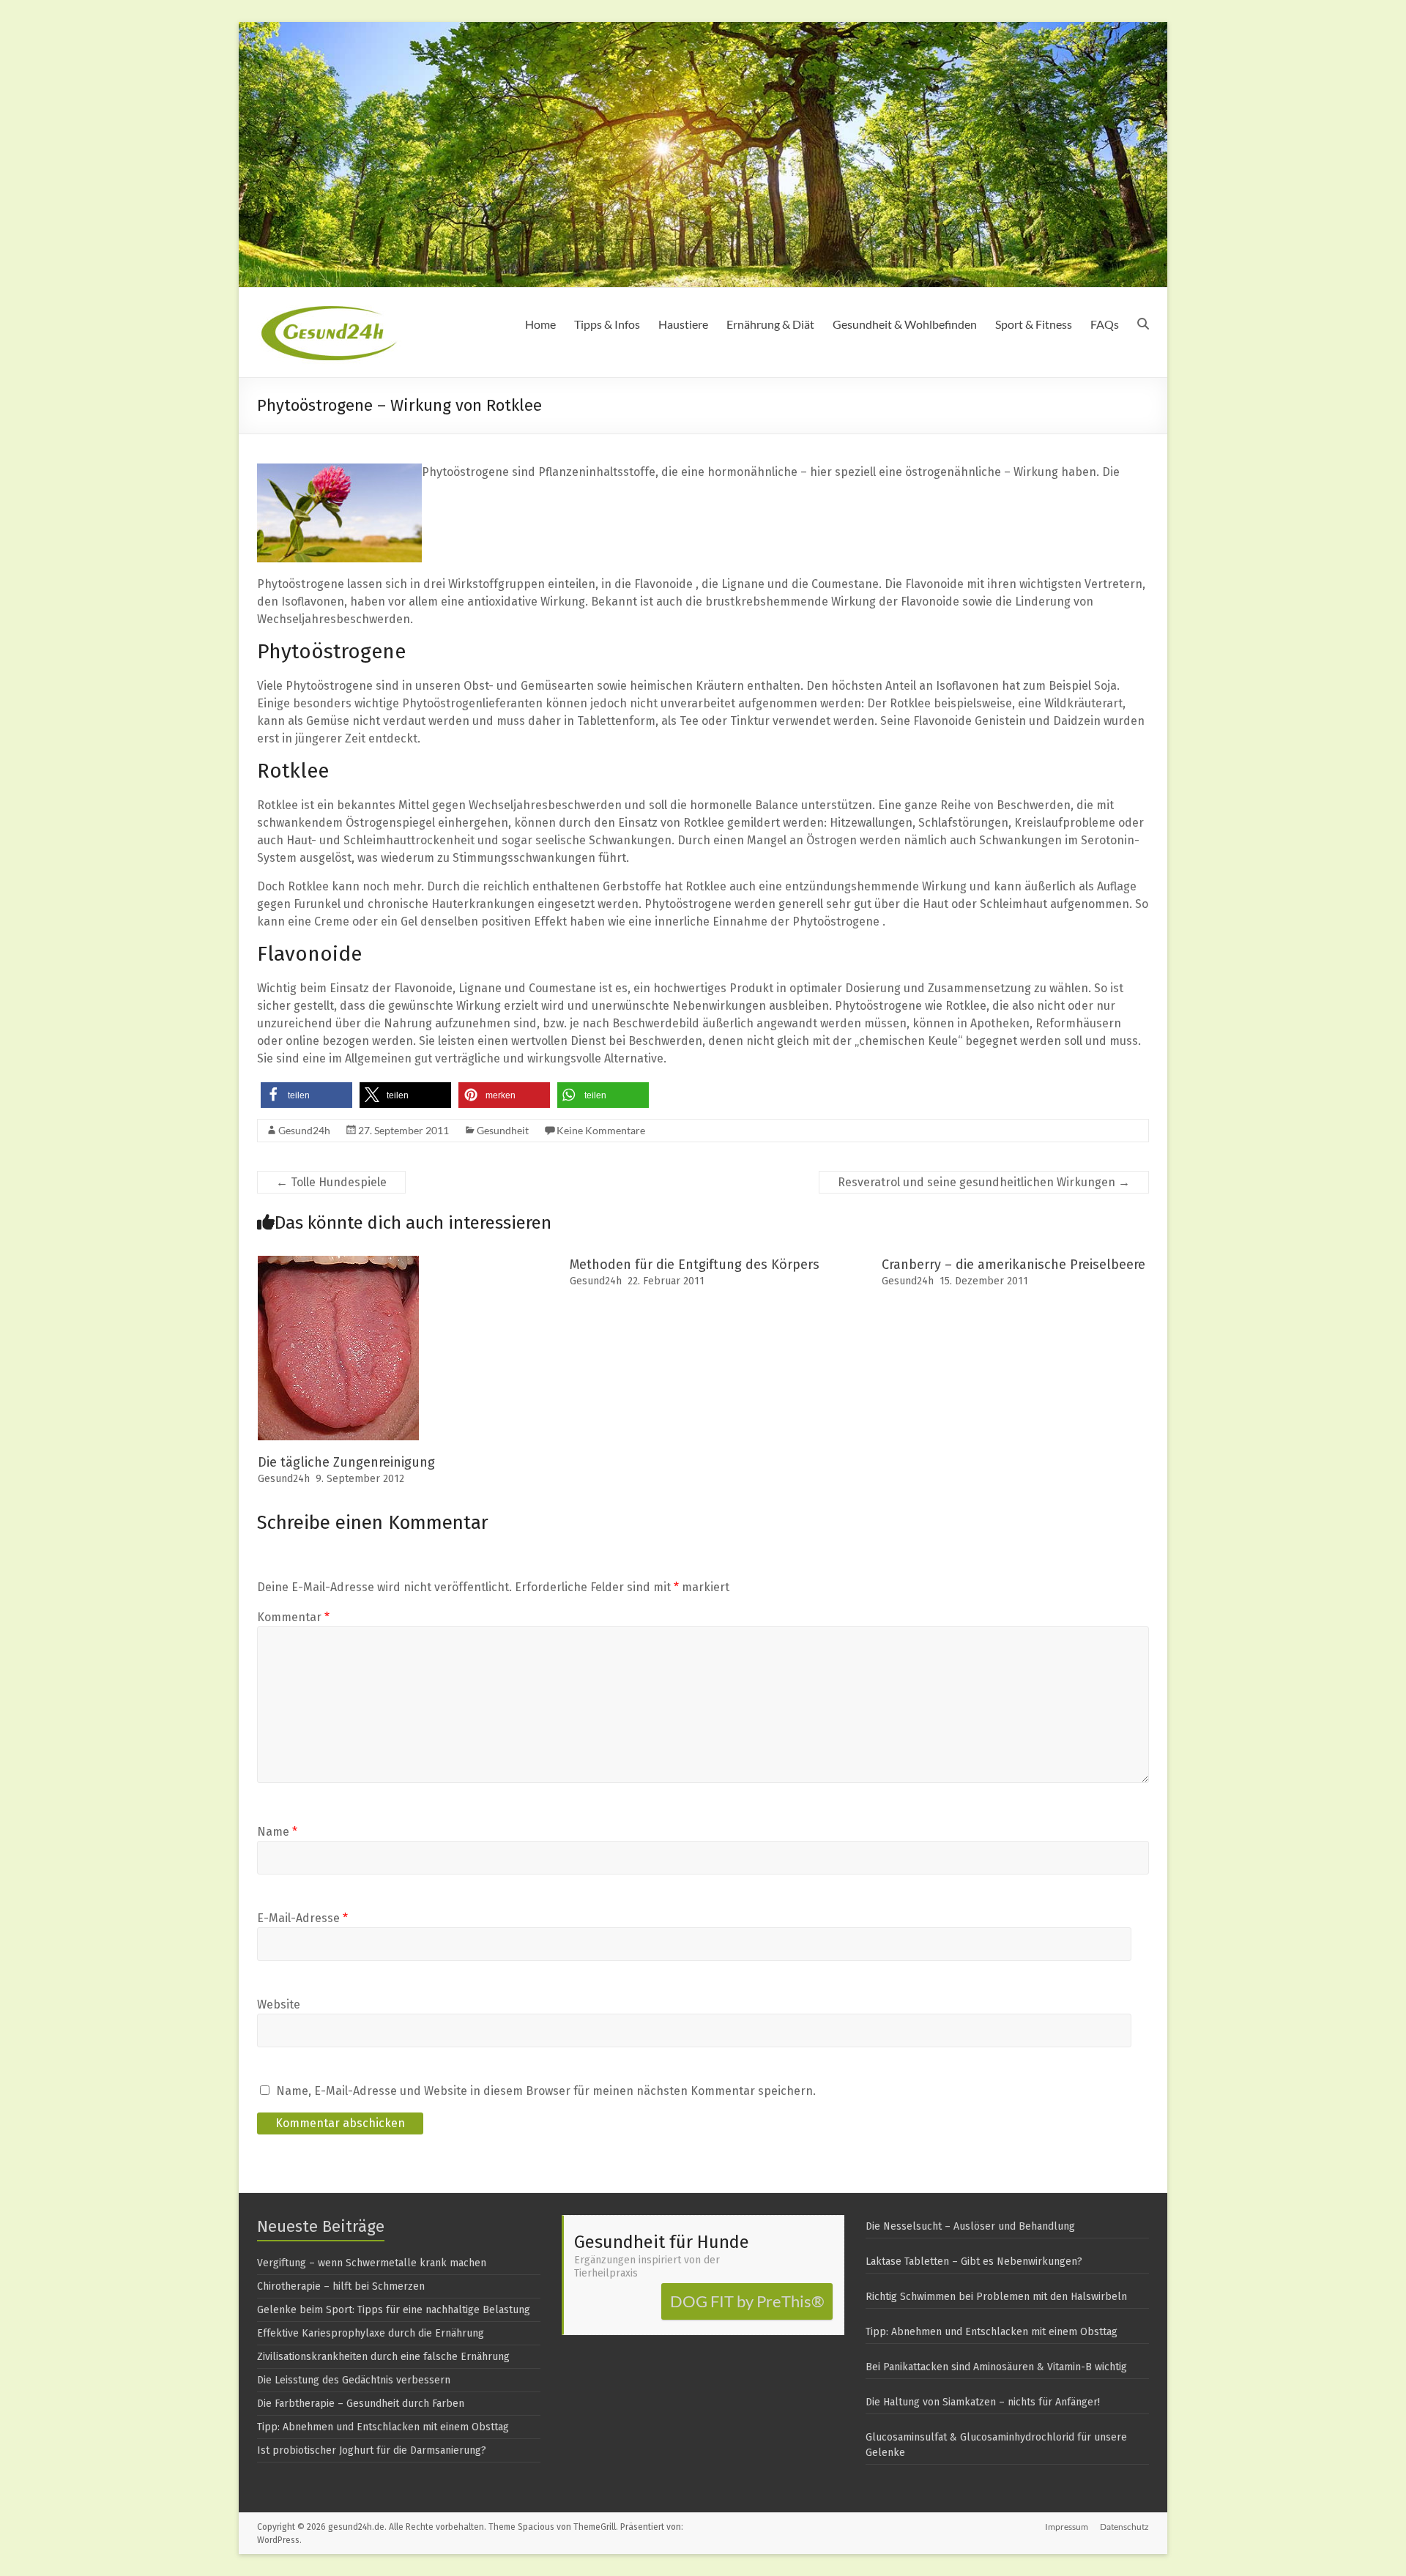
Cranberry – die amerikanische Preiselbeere (1013, 1265)
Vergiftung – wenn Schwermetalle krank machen (372, 2263)
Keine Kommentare (601, 1130)
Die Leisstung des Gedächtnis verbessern (354, 2380)
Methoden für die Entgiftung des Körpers (695, 1265)
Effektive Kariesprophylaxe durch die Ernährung (371, 2333)
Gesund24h (304, 1130)
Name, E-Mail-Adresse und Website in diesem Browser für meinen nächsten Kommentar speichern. (546, 2091)
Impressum (1067, 2527)
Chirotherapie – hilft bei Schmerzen (341, 2286)
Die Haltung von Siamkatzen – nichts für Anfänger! (983, 2402)
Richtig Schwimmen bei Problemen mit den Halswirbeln (996, 2297)
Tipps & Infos (607, 324)
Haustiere (683, 324)
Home (540, 324)
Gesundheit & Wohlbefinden (905, 324)
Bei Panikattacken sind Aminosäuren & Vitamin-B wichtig (996, 2367)
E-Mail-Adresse (302, 1918)
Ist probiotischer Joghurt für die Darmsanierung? (372, 2450)
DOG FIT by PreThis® (747, 2301)
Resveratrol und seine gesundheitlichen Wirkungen (984, 1182)
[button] (306, 1095)
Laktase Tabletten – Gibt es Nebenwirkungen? (974, 2262)
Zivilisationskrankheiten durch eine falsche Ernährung (383, 2357)
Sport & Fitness (1034, 324)
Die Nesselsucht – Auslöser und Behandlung (970, 2226)
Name (277, 1832)
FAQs (1105, 324)
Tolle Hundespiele (331, 1182)
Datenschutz (1124, 2527)
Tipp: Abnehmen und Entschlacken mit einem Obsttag (383, 2427)
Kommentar (293, 1617)
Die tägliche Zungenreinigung (346, 1462)
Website (279, 2004)
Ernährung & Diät (770, 324)
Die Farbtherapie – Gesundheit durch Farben (361, 2404)
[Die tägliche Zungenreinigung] (338, 1263)
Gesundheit (503, 1130)
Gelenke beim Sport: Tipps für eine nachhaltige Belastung (394, 2310)
